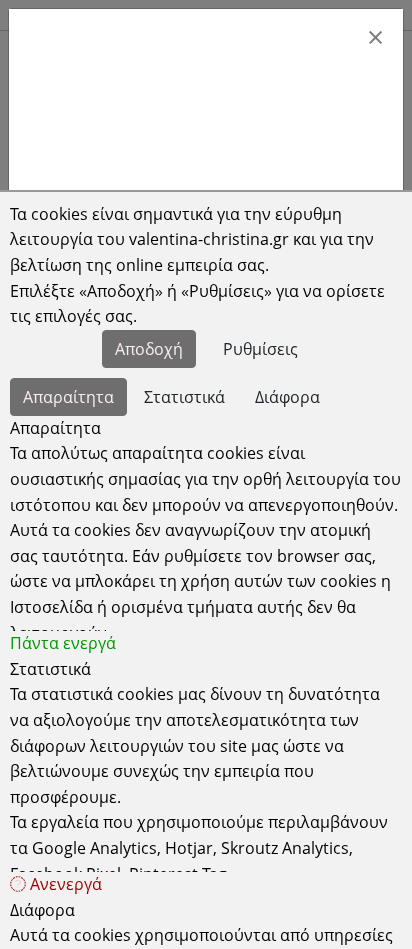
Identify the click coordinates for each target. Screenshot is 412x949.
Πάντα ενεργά (63, 643)
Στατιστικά (184, 397)
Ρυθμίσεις (260, 349)
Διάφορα (287, 397)
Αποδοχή (149, 349)
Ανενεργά (64, 884)
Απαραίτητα (68, 397)
